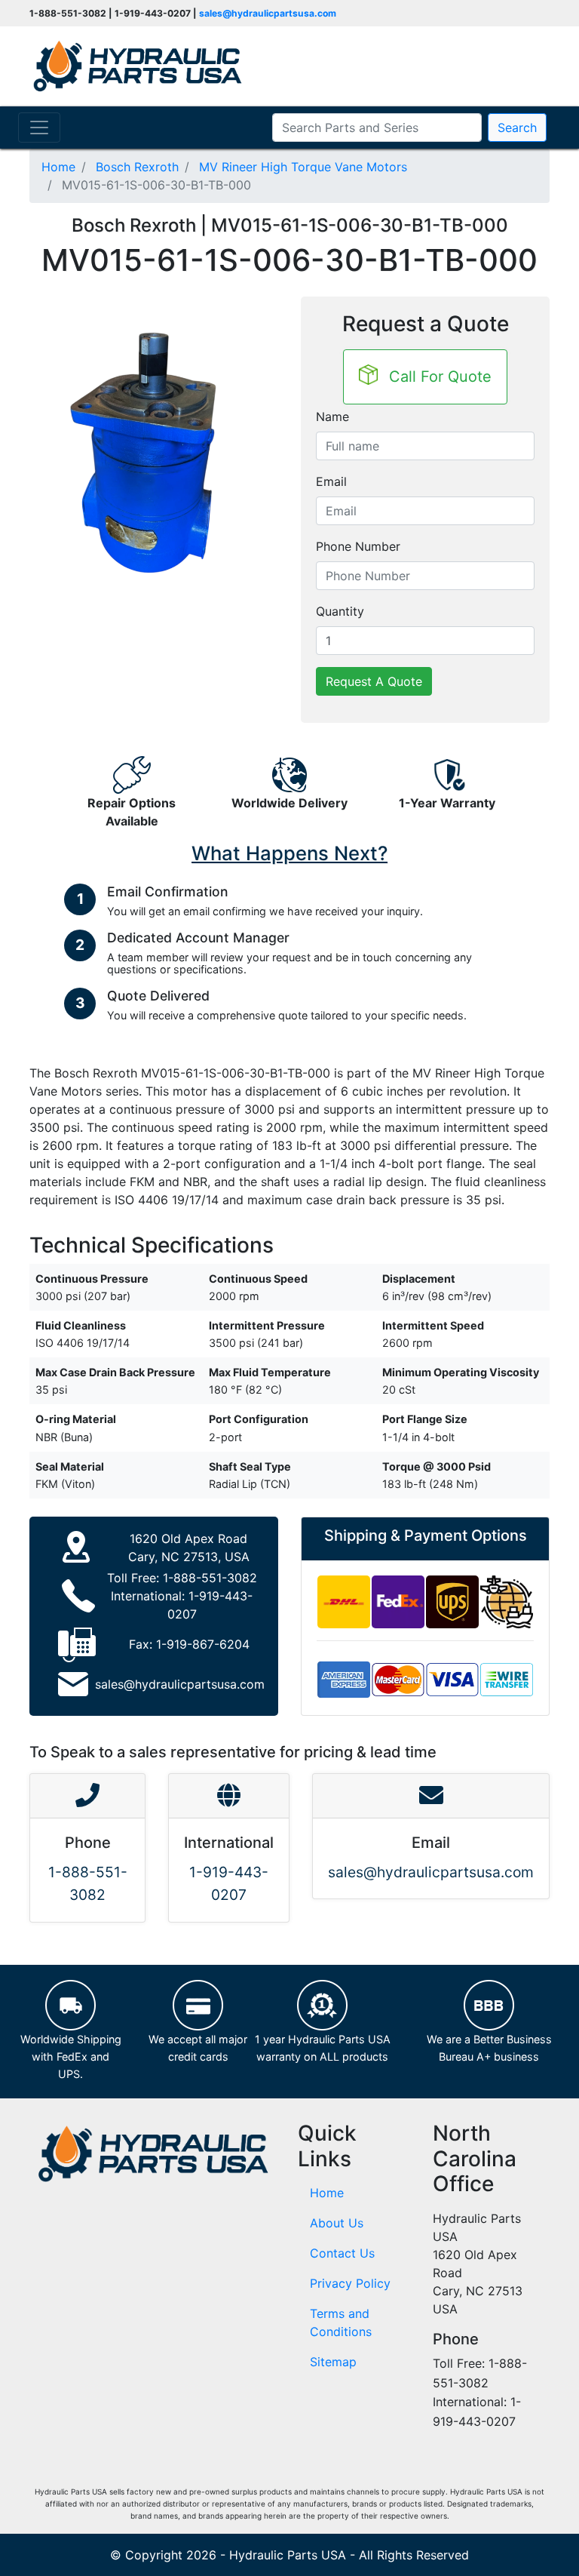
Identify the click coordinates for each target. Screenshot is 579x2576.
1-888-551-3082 (210, 1578)
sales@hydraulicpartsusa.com (268, 13)
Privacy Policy (350, 2283)
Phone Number (358, 546)
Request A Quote (374, 681)
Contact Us (342, 2253)
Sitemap (333, 2362)
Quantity (340, 611)
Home (327, 2193)
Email (331, 481)
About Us (337, 2223)
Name (332, 417)
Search (517, 128)
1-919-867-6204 (203, 1644)
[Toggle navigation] (39, 128)
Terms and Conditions (341, 2322)
